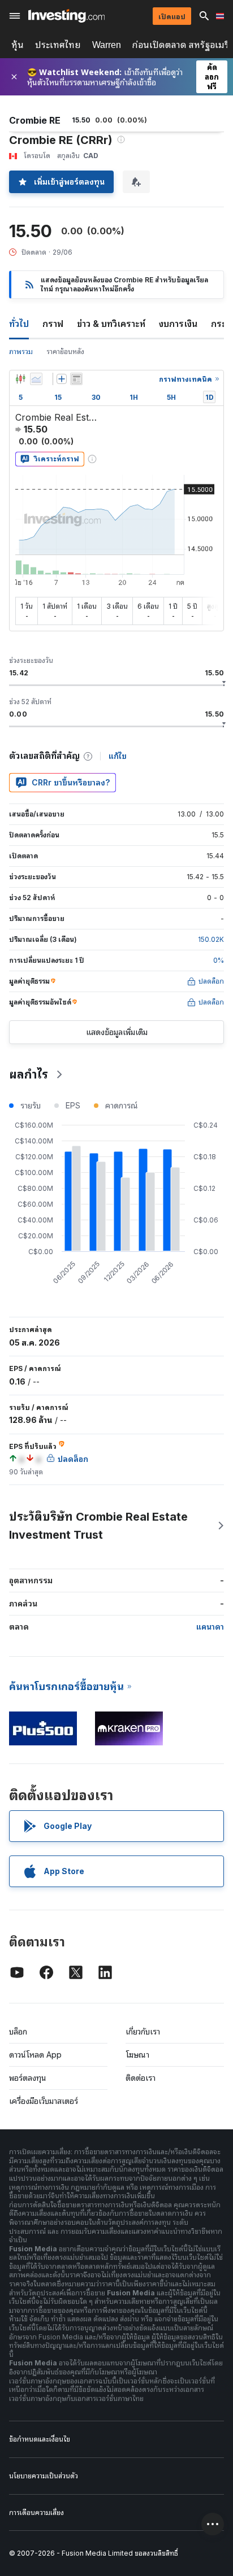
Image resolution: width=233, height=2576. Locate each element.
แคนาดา (210, 1627)
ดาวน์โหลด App (35, 2055)
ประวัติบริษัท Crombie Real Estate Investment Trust (98, 1526)
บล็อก (18, 2031)
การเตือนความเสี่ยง (36, 2512)
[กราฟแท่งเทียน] (20, 379)
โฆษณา (137, 2055)
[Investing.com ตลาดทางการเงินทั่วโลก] (66, 16)
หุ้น (18, 45)
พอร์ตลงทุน (28, 2078)
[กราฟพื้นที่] (36, 379)
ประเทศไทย (58, 45)
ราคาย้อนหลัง (65, 352)
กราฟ (53, 324)
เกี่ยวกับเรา (143, 2031)
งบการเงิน (178, 324)
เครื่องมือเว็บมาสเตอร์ (44, 2101)
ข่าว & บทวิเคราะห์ (111, 324)
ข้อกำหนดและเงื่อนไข (40, 2439)
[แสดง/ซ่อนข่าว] (76, 379)
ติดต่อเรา (141, 2078)
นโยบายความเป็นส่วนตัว (44, 2476)
